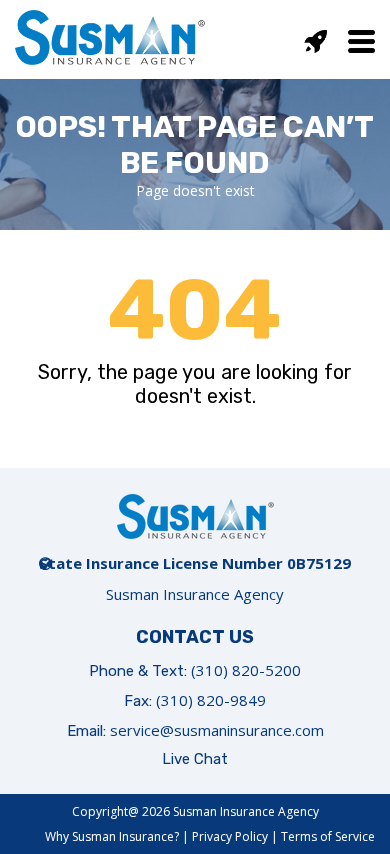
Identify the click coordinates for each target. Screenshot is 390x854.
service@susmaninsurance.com (217, 730)
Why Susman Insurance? (112, 836)
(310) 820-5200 (246, 670)
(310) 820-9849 (211, 700)
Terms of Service (328, 836)
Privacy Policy (230, 836)
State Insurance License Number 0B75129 (195, 563)
